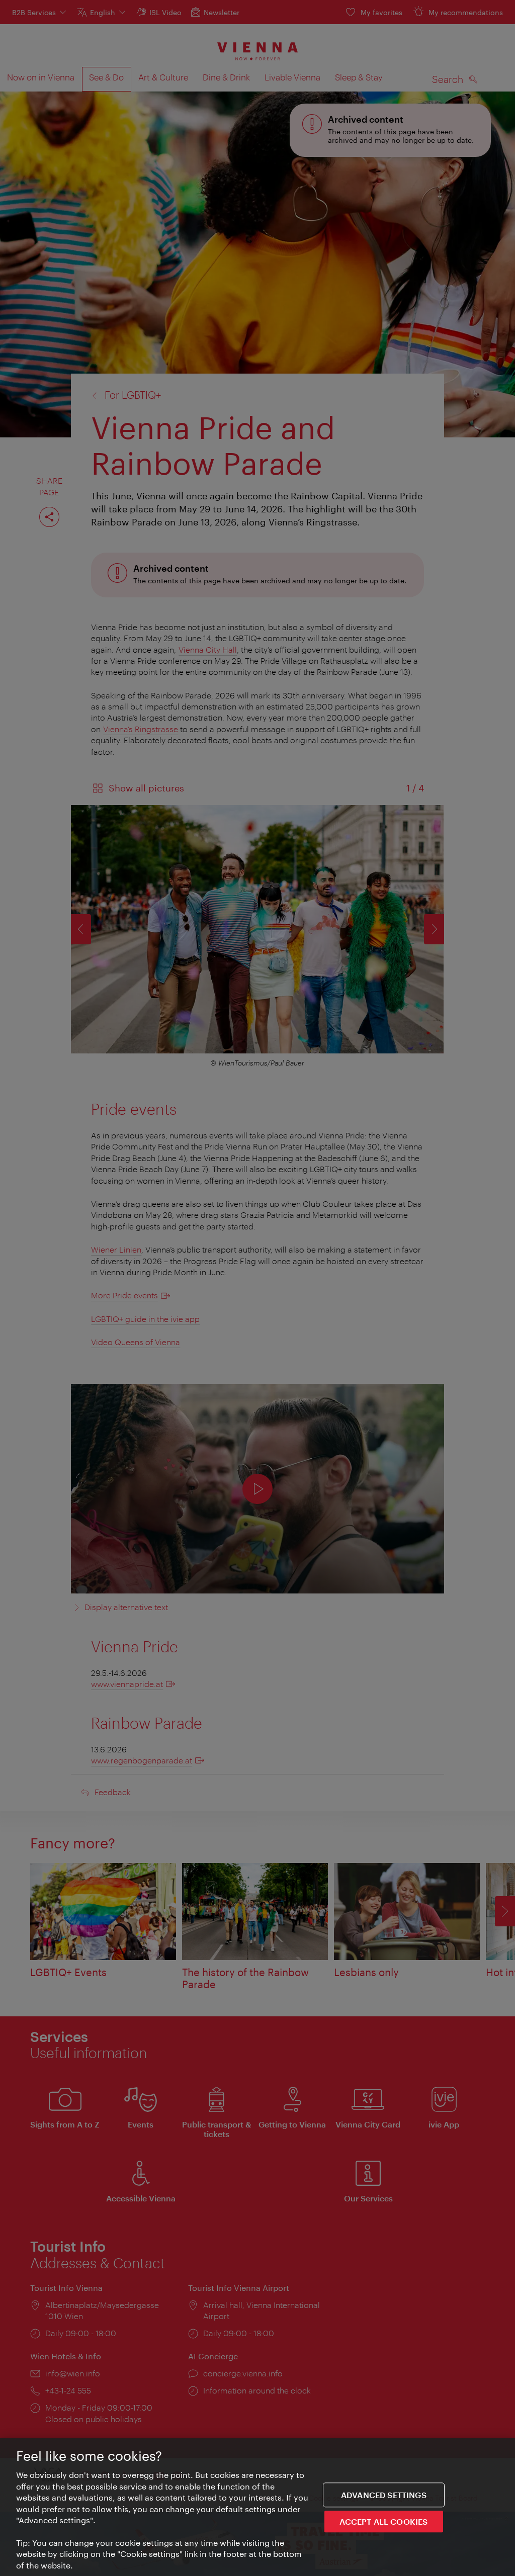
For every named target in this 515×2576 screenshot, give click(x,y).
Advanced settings (384, 2495)
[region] (257, 2507)
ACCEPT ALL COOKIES (383, 2521)
